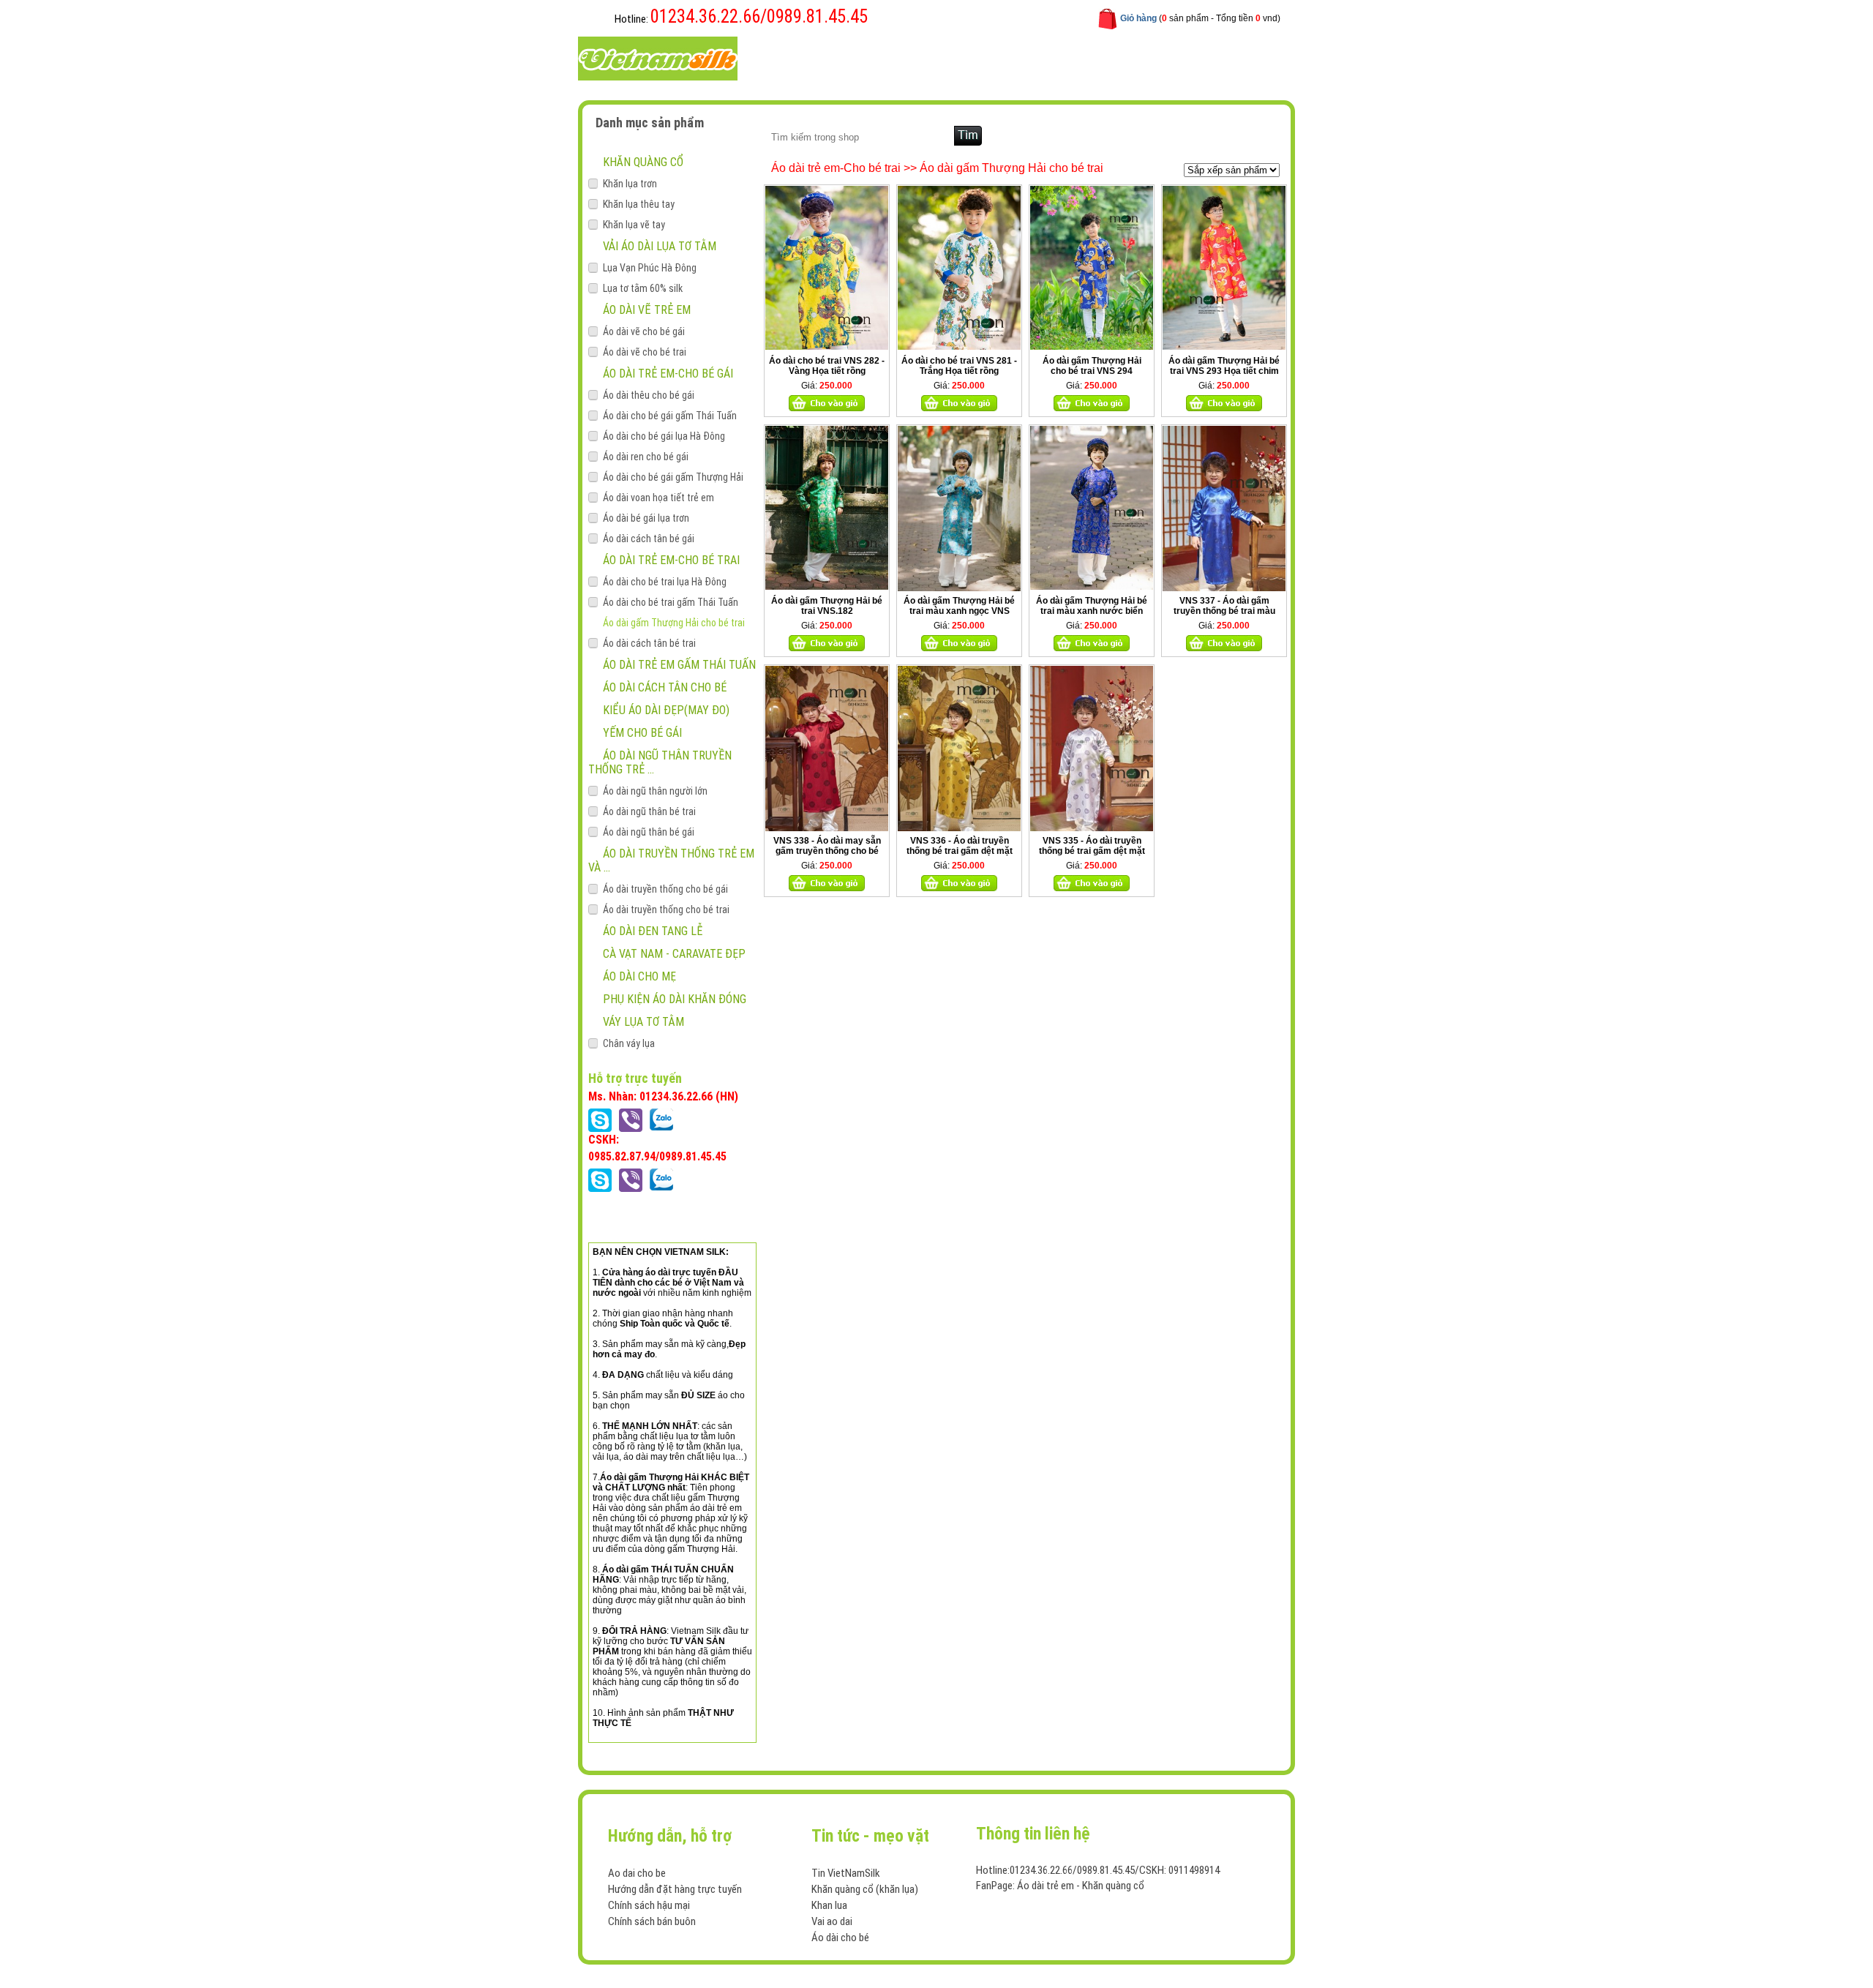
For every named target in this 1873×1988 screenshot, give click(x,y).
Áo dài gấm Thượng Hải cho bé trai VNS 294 (1092, 366)
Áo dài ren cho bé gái (646, 457)
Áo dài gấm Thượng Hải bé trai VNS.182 (827, 606)
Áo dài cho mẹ (639, 976)
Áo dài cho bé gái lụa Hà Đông (664, 436)
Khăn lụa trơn (630, 184)
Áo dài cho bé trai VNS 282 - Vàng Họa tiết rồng (827, 366)
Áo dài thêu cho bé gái (649, 395)
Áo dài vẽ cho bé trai (645, 352)
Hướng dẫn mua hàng (975, 57)
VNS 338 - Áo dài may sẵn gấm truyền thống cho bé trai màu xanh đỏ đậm (827, 851)
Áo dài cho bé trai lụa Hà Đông (665, 582)
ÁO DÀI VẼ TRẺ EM (647, 310)
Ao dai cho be (637, 1873)
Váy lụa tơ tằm (643, 1022)
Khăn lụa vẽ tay (634, 225)
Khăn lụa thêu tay (639, 204)
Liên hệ (1063, 57)
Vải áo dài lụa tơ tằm (660, 246)
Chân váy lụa (629, 1043)
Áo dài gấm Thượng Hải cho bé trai (674, 623)
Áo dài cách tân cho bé (665, 687)
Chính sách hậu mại (649, 1905)
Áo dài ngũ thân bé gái (649, 832)
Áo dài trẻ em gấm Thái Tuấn (679, 665)
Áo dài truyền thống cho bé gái (665, 889)
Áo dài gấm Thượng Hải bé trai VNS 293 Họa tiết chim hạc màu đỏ (1224, 371)
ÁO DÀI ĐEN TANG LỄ (653, 931)
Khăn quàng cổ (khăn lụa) (865, 1889)
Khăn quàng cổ (643, 162)
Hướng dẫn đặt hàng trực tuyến (675, 1889)
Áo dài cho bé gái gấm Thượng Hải (673, 477)
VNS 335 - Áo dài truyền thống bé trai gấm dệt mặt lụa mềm (1092, 851)
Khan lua (829, 1905)
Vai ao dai (832, 1921)
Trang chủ (796, 57)
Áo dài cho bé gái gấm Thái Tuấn (670, 416)
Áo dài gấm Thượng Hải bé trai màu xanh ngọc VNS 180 (959, 611)
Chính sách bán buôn (652, 1921)
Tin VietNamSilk (846, 1873)
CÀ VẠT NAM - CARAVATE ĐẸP (674, 954)
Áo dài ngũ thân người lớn (655, 791)
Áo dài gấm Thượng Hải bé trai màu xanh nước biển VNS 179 (1092, 611)
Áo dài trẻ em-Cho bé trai (671, 560)
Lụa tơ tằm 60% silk (643, 288)
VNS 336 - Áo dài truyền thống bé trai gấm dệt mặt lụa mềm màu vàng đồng (960, 851)
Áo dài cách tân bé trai (649, 643)
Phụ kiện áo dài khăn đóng (675, 999)
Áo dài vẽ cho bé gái (644, 331)
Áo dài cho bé (840, 1938)
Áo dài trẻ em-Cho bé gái (668, 374)
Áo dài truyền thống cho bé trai (666, 909)
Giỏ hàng (1138, 18)
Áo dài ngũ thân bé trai (649, 811)
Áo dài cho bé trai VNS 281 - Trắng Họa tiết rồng (959, 366)
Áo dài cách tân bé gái (649, 539)
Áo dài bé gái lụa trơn (646, 518)
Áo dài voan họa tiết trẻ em (658, 498)
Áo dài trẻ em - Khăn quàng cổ (1081, 1886)
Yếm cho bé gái (642, 733)
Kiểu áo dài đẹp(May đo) (666, 710)
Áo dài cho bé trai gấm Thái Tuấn (671, 602)
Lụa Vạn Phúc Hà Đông (650, 268)
